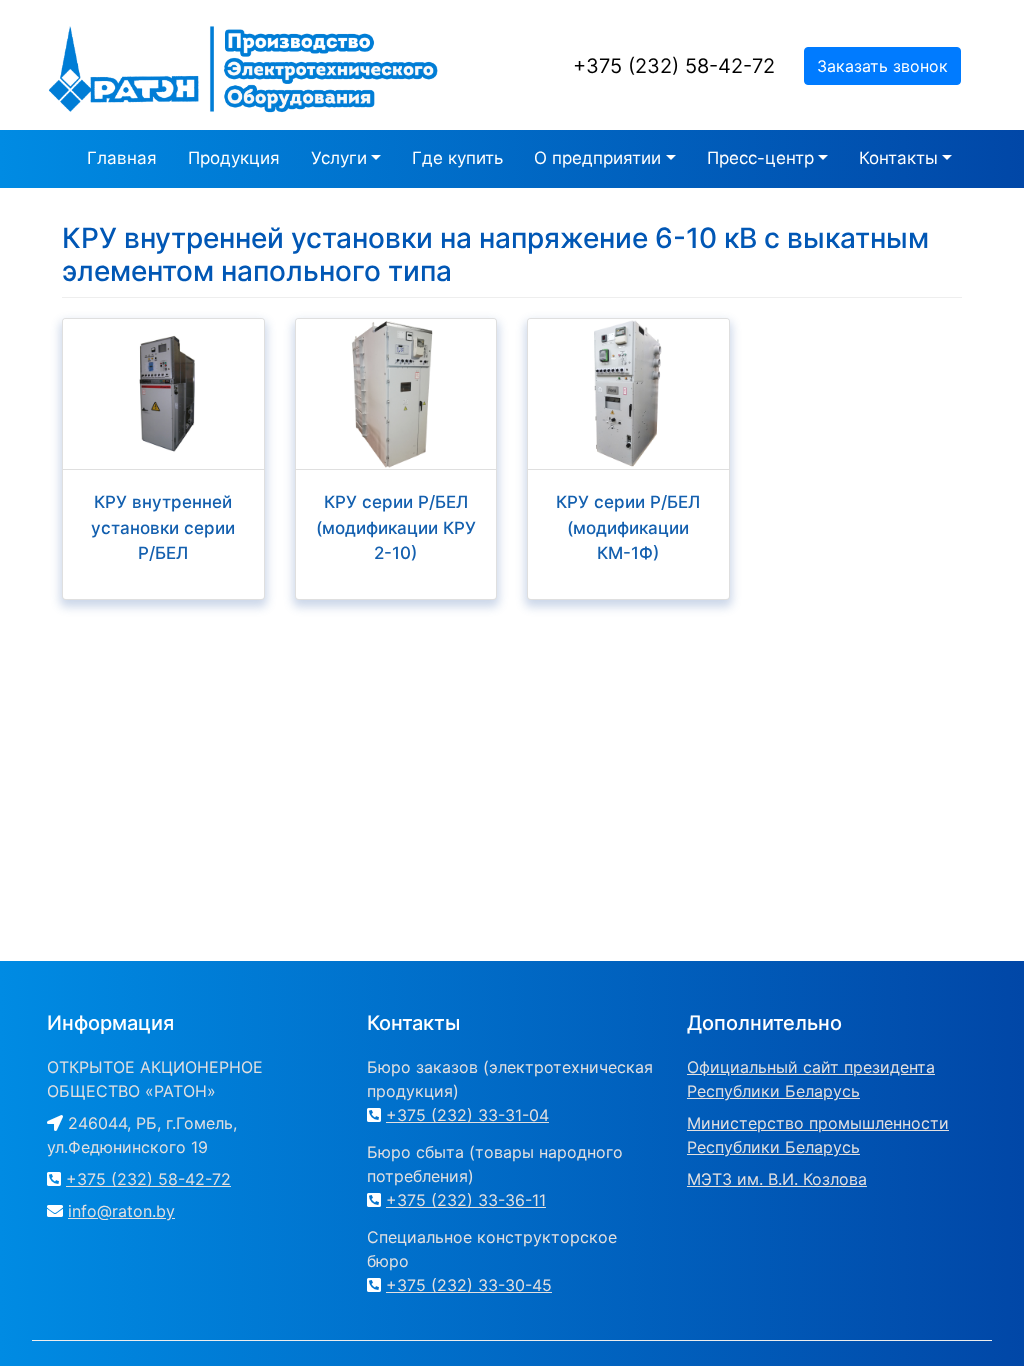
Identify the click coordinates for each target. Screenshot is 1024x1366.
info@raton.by (121, 1211)
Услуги (339, 158)
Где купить (457, 158)
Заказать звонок (882, 66)
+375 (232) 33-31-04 (467, 1115)
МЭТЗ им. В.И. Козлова (777, 1179)
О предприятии (597, 158)
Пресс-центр (760, 158)
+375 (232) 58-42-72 (674, 66)
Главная (122, 158)
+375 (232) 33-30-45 (469, 1285)
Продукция (234, 158)
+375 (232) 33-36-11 (466, 1200)
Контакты (898, 158)
